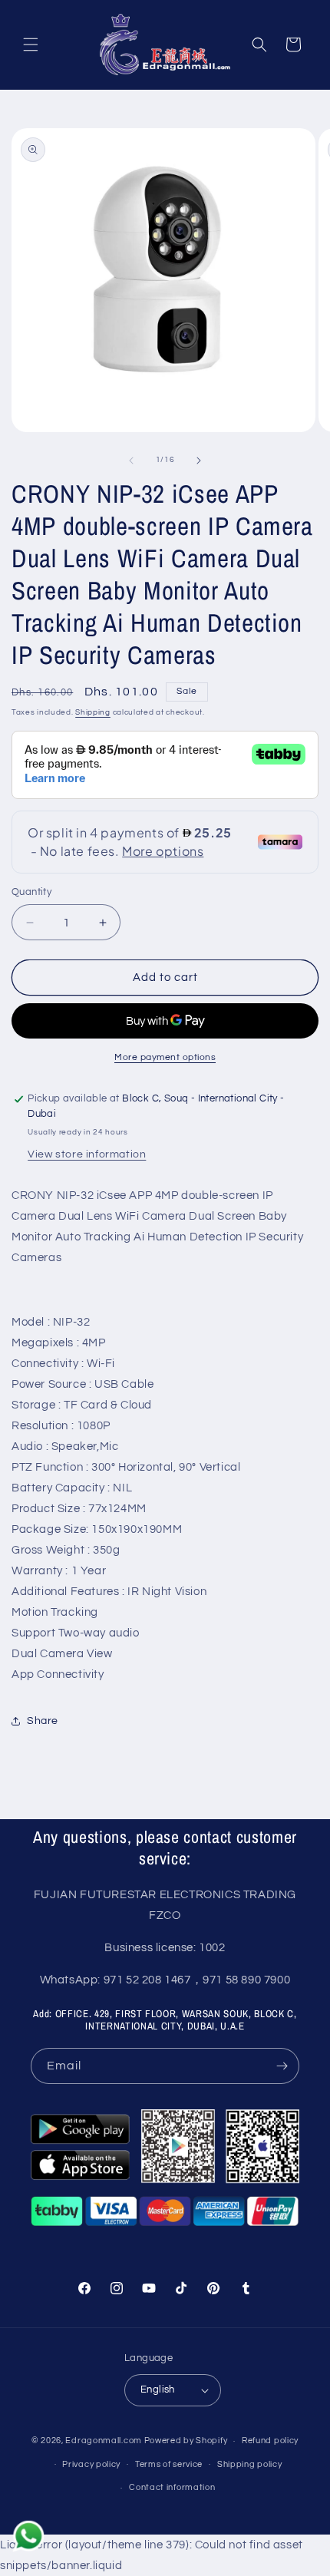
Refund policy (270, 2441)
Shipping (93, 712)
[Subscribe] (282, 2066)
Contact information (172, 2487)
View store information (87, 1154)
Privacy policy (91, 2464)
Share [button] (43, 1721)
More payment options (165, 1057)
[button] (31, 45)
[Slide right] (199, 461)
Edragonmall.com (104, 2441)
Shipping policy (250, 2464)
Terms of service (169, 2464)
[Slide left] (131, 461)
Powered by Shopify (186, 2441)
